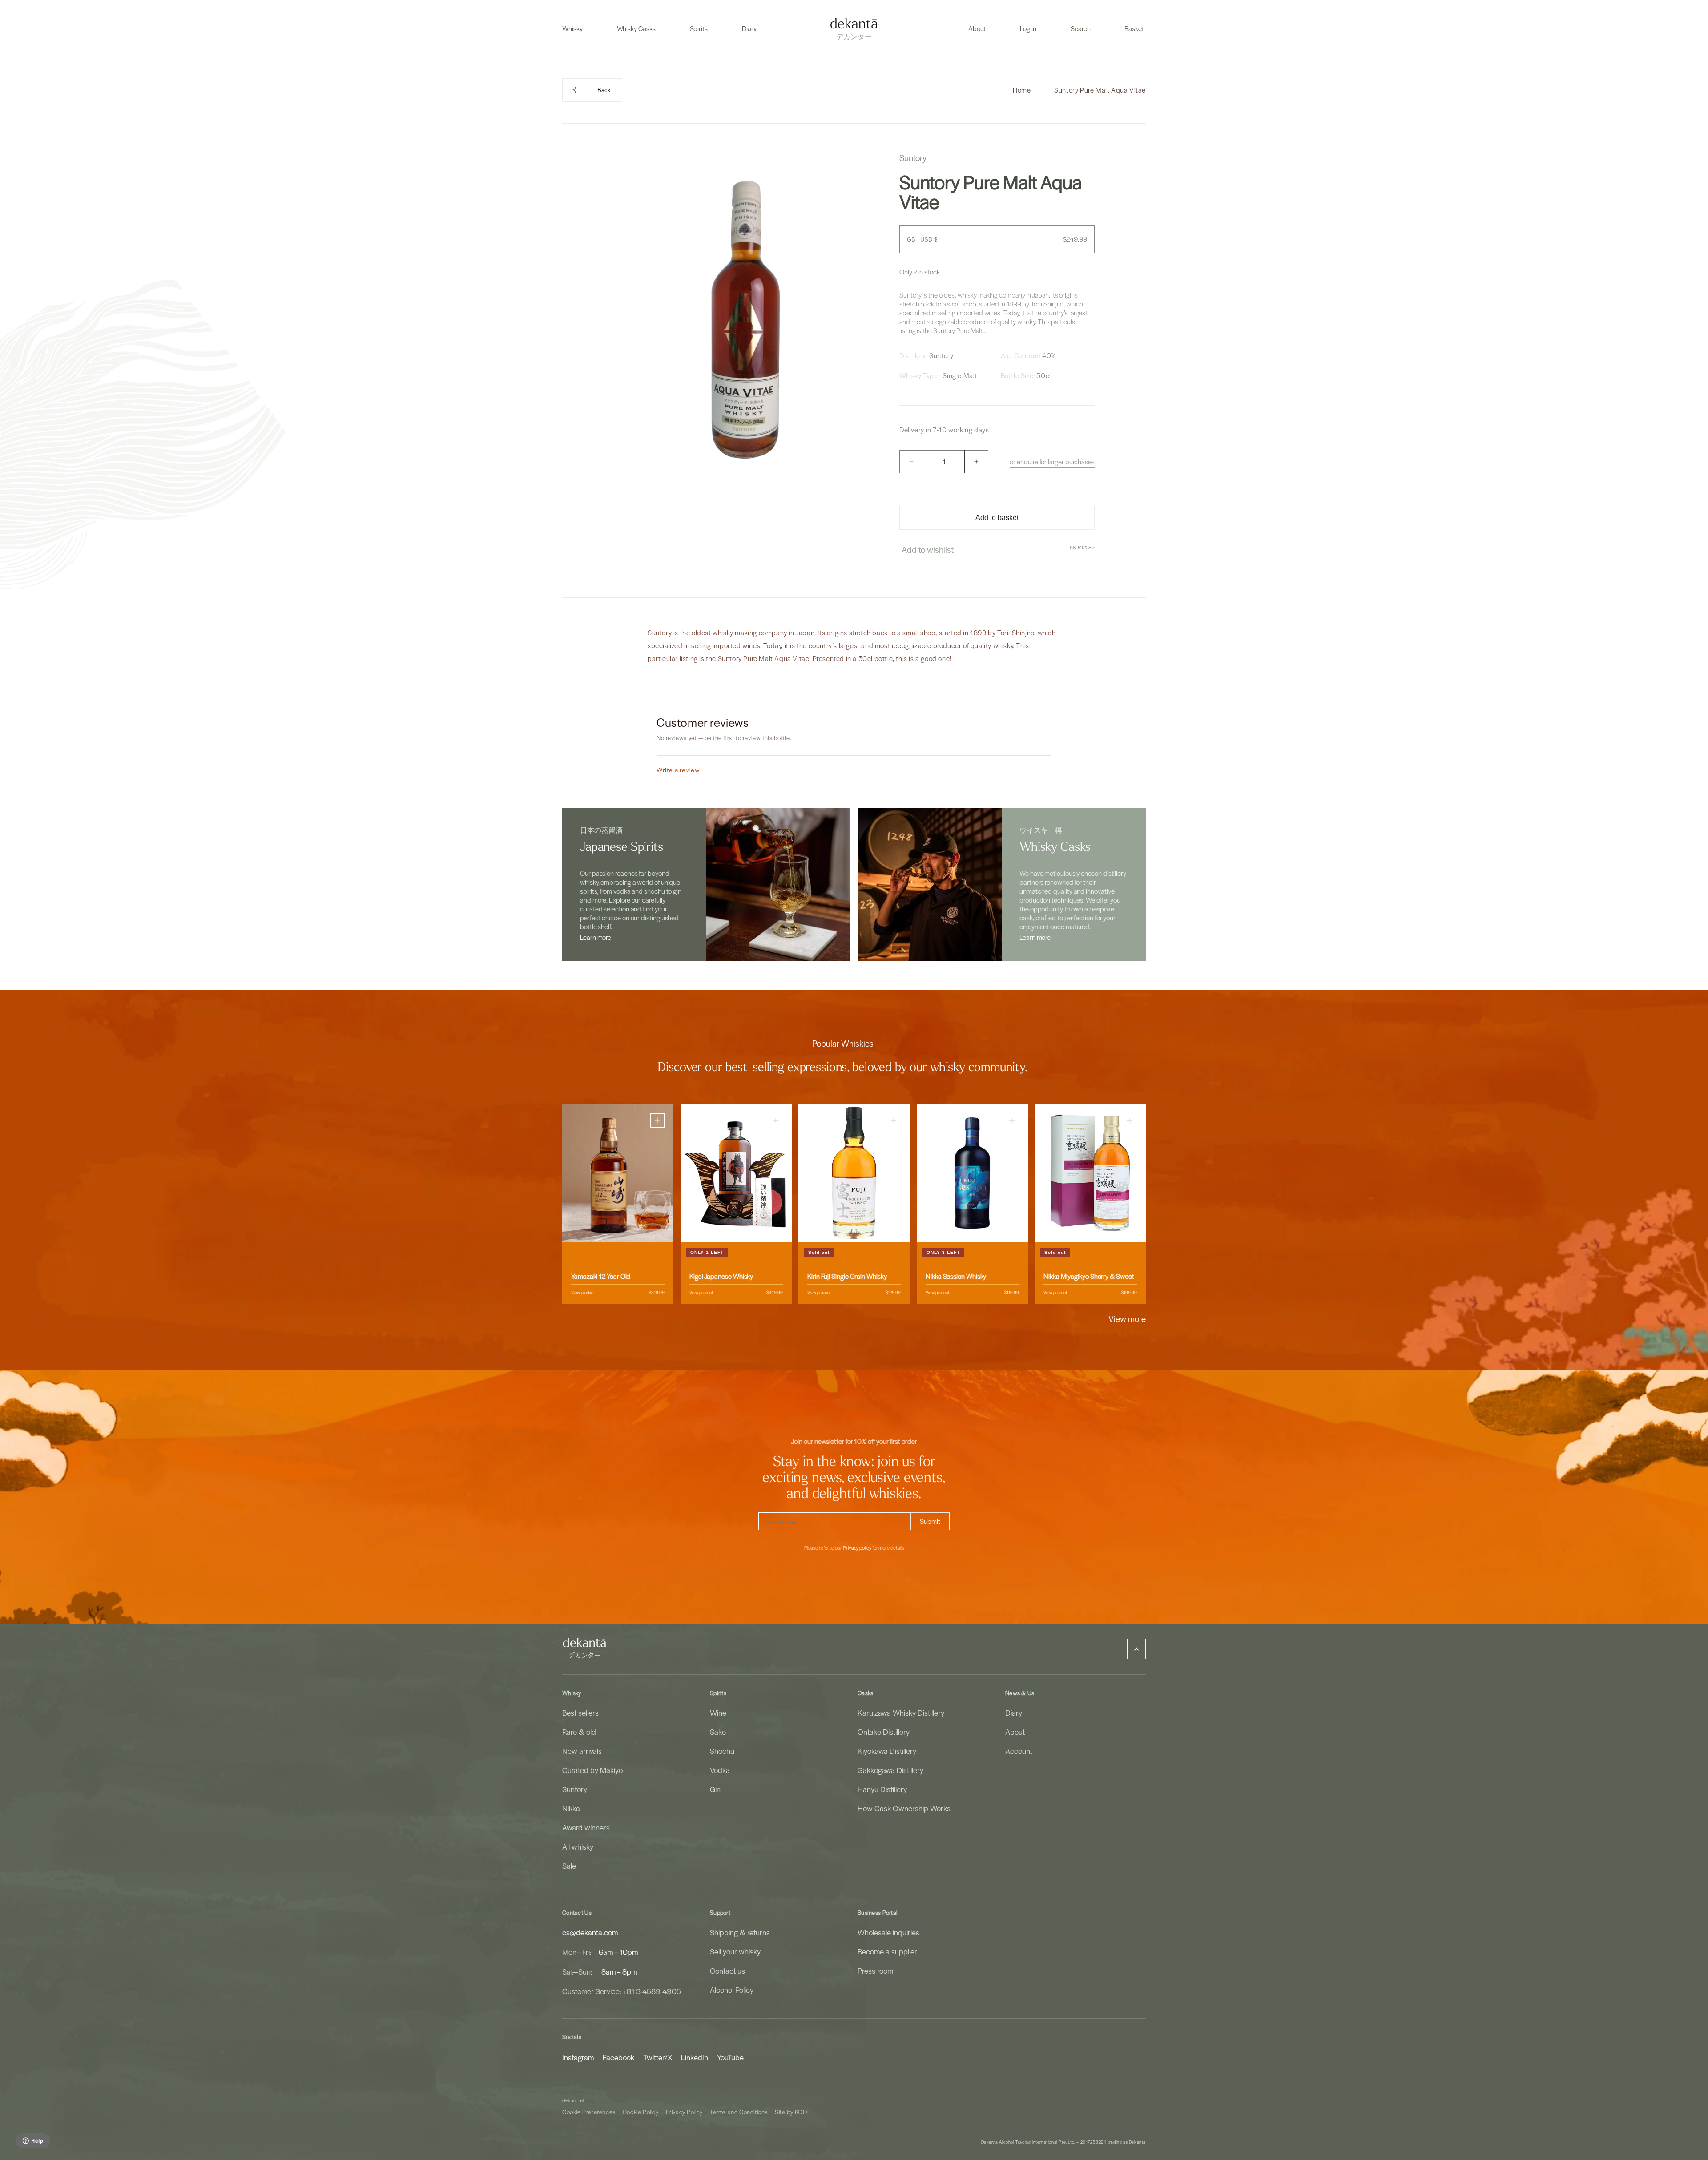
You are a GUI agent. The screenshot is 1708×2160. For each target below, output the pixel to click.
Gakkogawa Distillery (890, 1770)
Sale (569, 1866)
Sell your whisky (735, 1951)
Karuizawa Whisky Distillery (901, 1713)
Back (604, 90)
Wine (718, 1713)
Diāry (1014, 1713)
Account (1019, 1751)
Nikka (571, 1808)
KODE (803, 2112)
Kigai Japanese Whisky (721, 1276)
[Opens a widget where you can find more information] (33, 2141)
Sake (718, 1732)
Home (1022, 90)
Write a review (678, 770)
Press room (875, 1971)
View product (583, 1292)
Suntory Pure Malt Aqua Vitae (1100, 90)
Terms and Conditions (739, 2112)
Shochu (722, 1751)
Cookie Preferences (589, 2112)
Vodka (720, 1770)
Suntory (575, 1789)
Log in (1028, 28)
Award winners (586, 1827)
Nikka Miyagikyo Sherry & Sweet (1089, 1276)
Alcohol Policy (732, 1990)
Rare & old (579, 1732)
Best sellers (580, 1713)
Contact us (727, 1971)
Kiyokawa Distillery (887, 1751)
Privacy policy (857, 1548)
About (1015, 1732)
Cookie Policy (641, 2112)
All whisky (578, 1846)
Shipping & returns (740, 1932)
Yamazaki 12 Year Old (601, 1276)
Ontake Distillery (884, 1732)
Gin (715, 1789)
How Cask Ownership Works (904, 1808)
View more (1127, 1318)
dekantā (572, 2100)
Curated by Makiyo (592, 1770)
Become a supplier (887, 1951)
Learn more (596, 937)
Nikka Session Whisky (956, 1276)
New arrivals (582, 1751)
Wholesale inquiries (888, 1932)
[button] (572, 28)
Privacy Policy (684, 2112)
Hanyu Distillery (882, 1789)
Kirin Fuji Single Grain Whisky (847, 1276)
